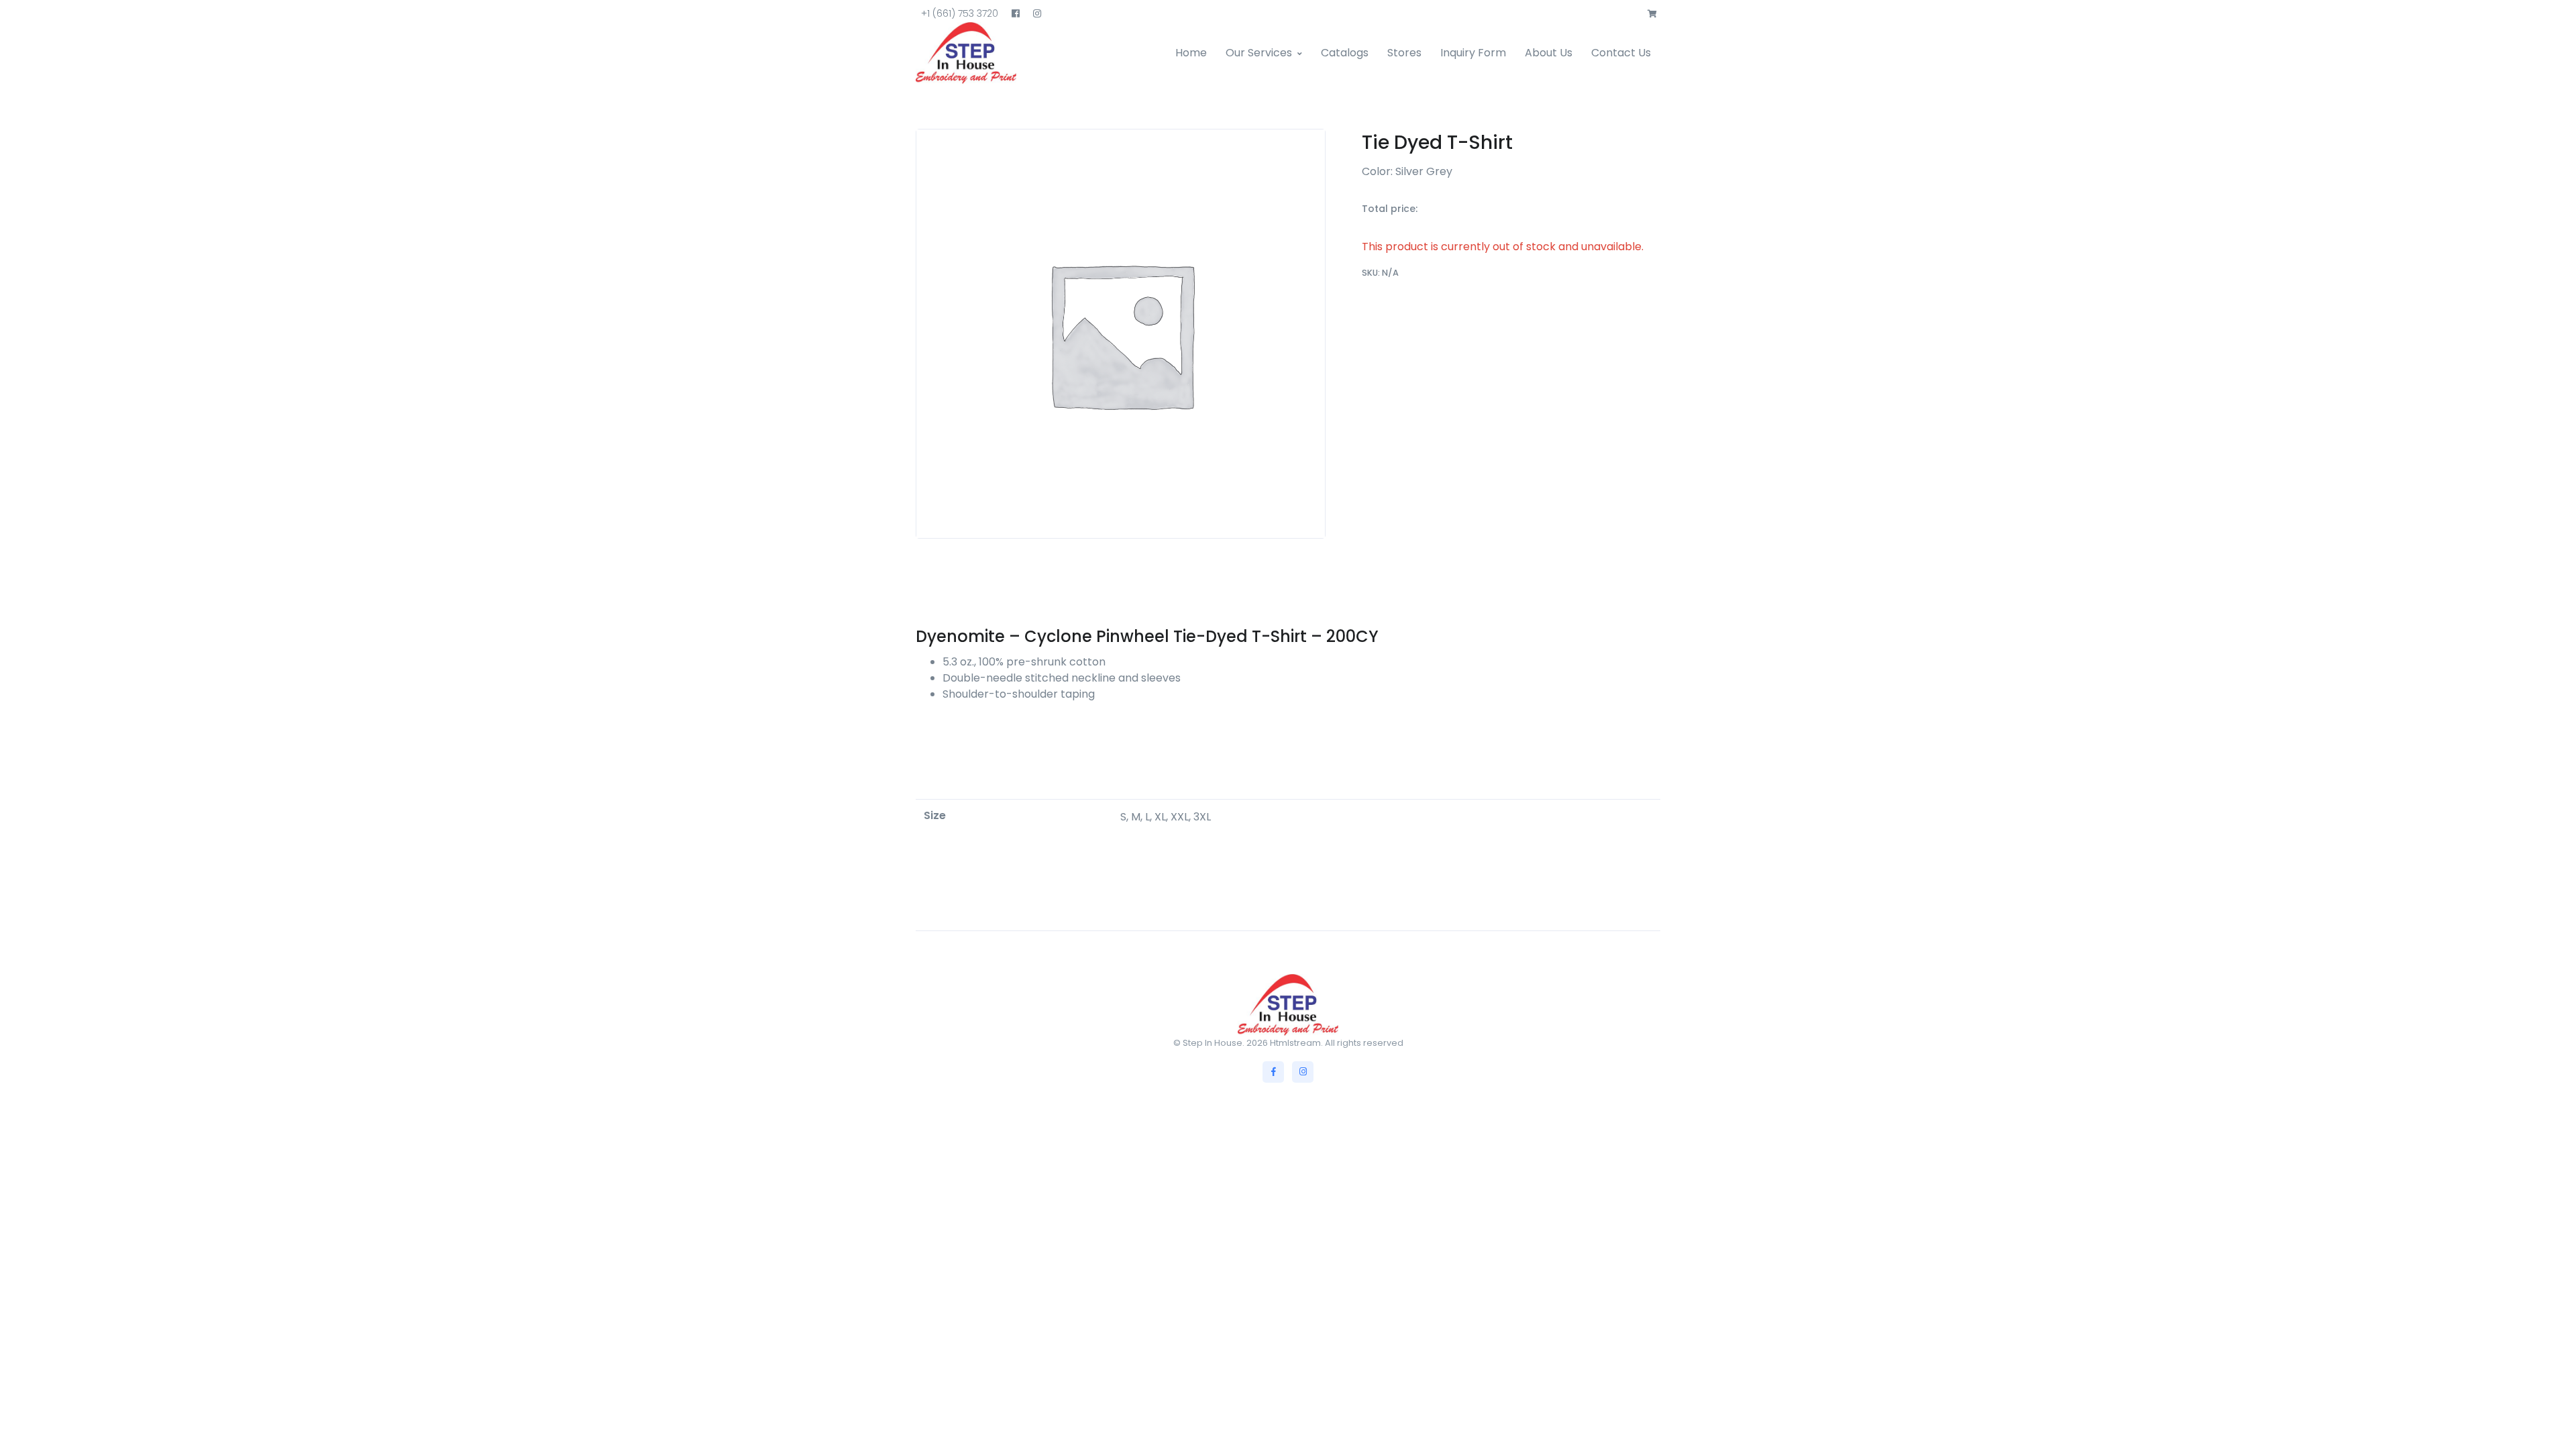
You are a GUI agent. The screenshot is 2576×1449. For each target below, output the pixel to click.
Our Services (1259, 53)
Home (1191, 53)
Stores (1404, 53)
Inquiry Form (1473, 53)
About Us (1549, 53)
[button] (1652, 14)
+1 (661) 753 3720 (960, 13)
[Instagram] (1303, 1072)
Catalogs (1345, 53)
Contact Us (1621, 53)
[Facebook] (1273, 1072)
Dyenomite (960, 636)
